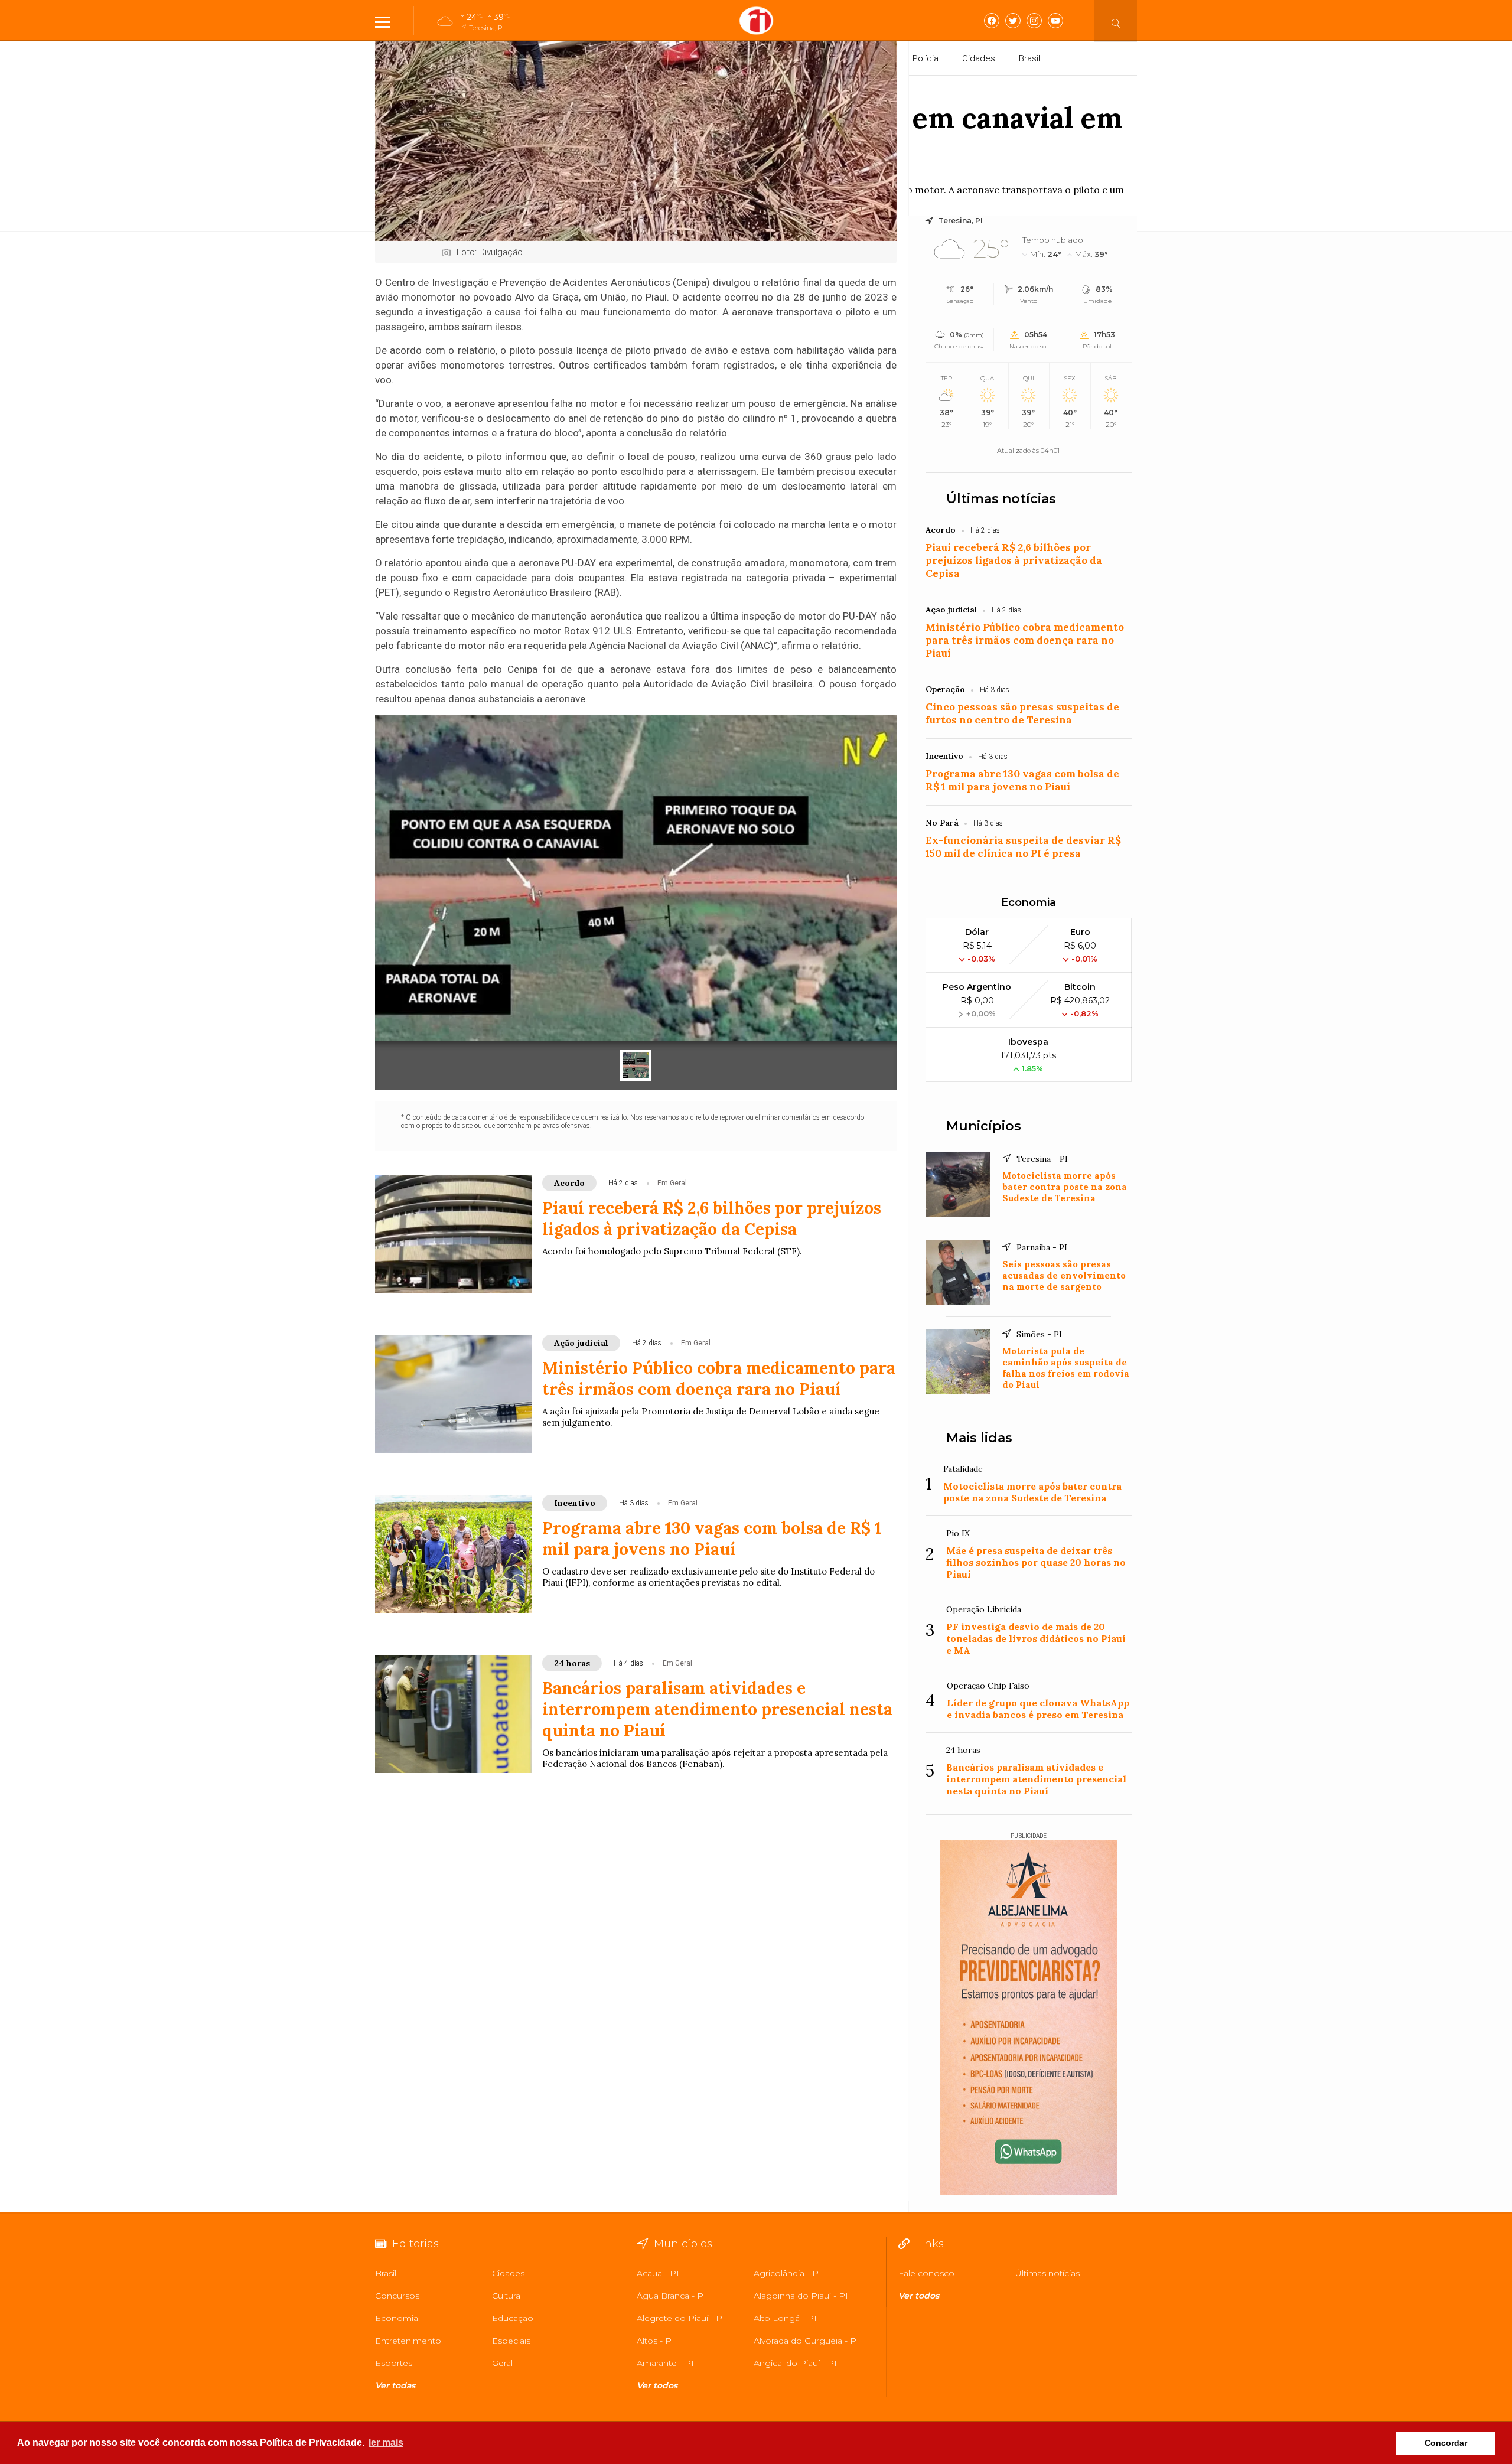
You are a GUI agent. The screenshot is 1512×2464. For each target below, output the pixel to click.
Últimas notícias (1001, 499)
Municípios (984, 1126)
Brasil (1029, 58)
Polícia (926, 58)
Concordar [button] (1446, 2443)
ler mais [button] (386, 2442)
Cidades (979, 58)
